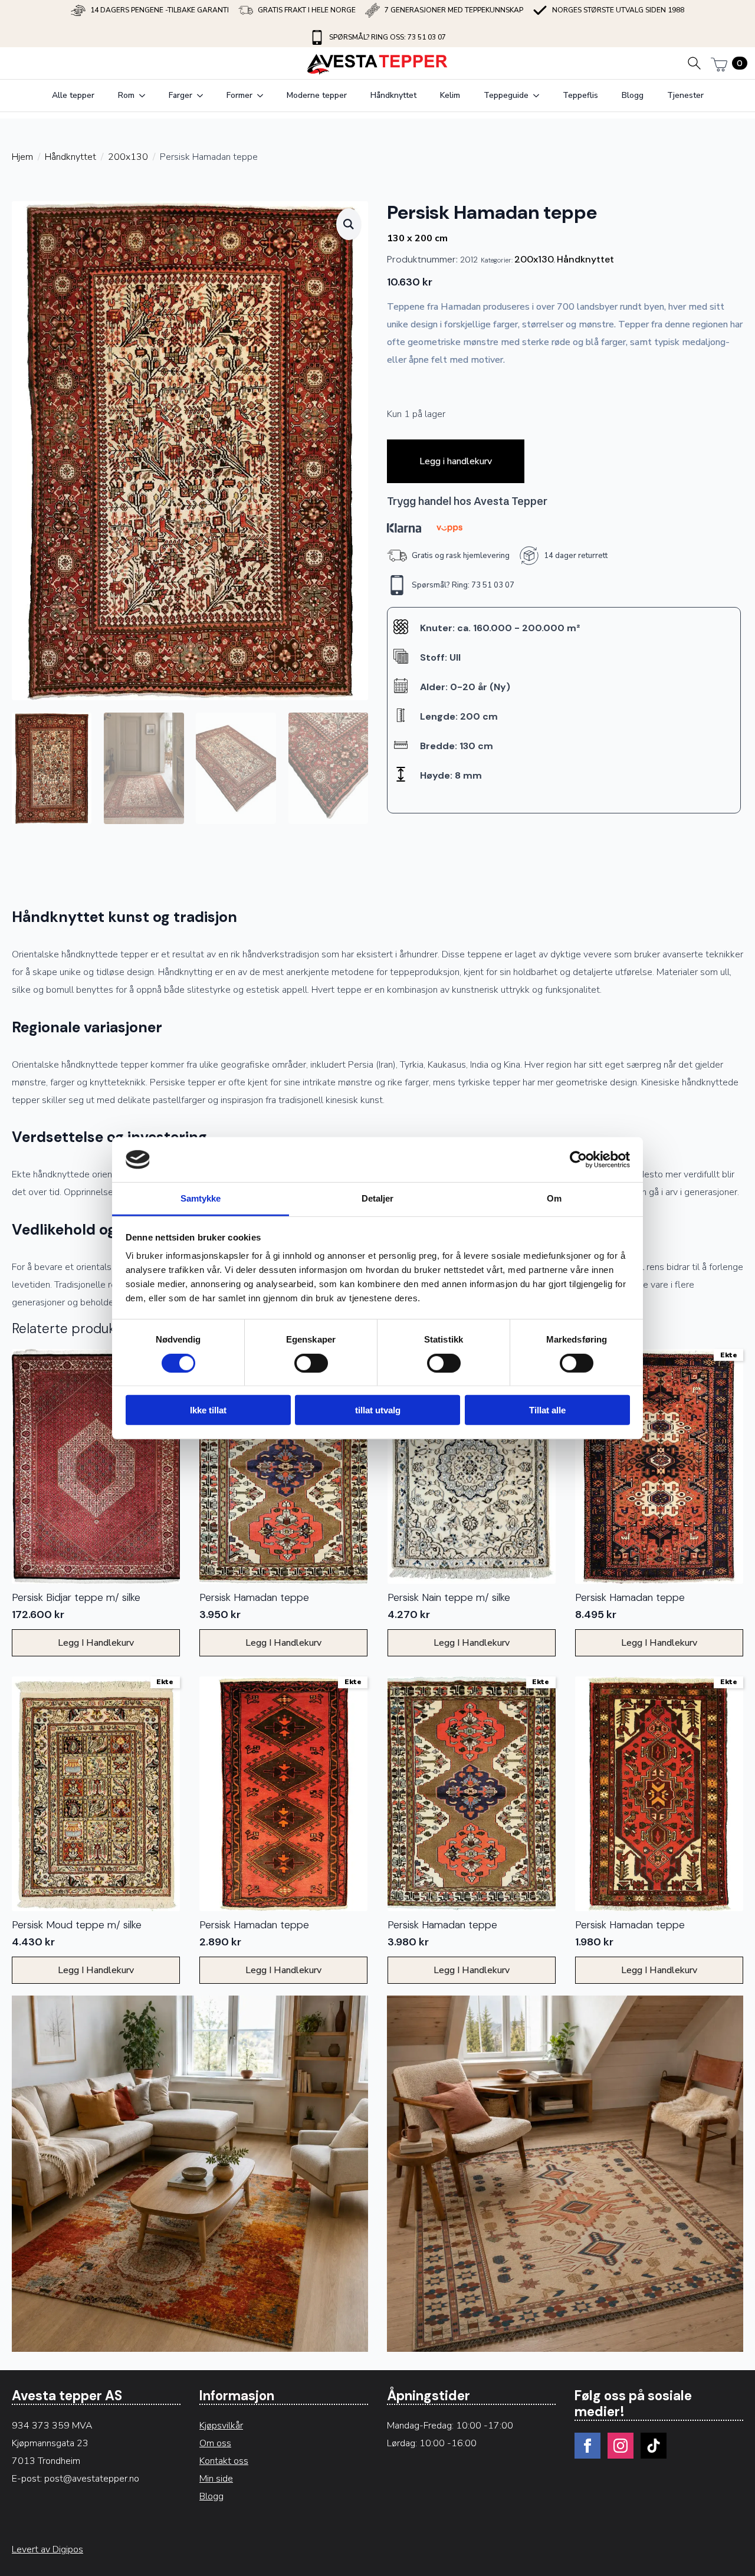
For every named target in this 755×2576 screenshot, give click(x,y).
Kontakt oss (224, 2461)
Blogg (633, 95)
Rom (126, 95)
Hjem (22, 157)
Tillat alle (547, 1410)
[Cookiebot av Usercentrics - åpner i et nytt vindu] (578, 1160)
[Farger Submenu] (203, 96)
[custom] (654, 2446)
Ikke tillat (208, 1410)
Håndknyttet (393, 95)
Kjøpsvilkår (221, 2426)
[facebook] (587, 2446)
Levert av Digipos (47, 2549)
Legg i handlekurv (456, 461)
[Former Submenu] (264, 96)
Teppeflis (580, 95)
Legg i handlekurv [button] (96, 1643)
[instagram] (621, 2446)
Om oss (215, 2443)
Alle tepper (73, 95)
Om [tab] (554, 1198)
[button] (349, 224)
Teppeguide (506, 95)
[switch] (311, 1363)
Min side (216, 2479)
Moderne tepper (317, 95)
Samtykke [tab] (201, 1198)
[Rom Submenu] (146, 96)
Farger (180, 95)
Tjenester (685, 95)
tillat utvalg (378, 1410)
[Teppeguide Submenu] (540, 96)
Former (239, 95)
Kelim (450, 95)
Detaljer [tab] (378, 1198)
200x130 (128, 157)
